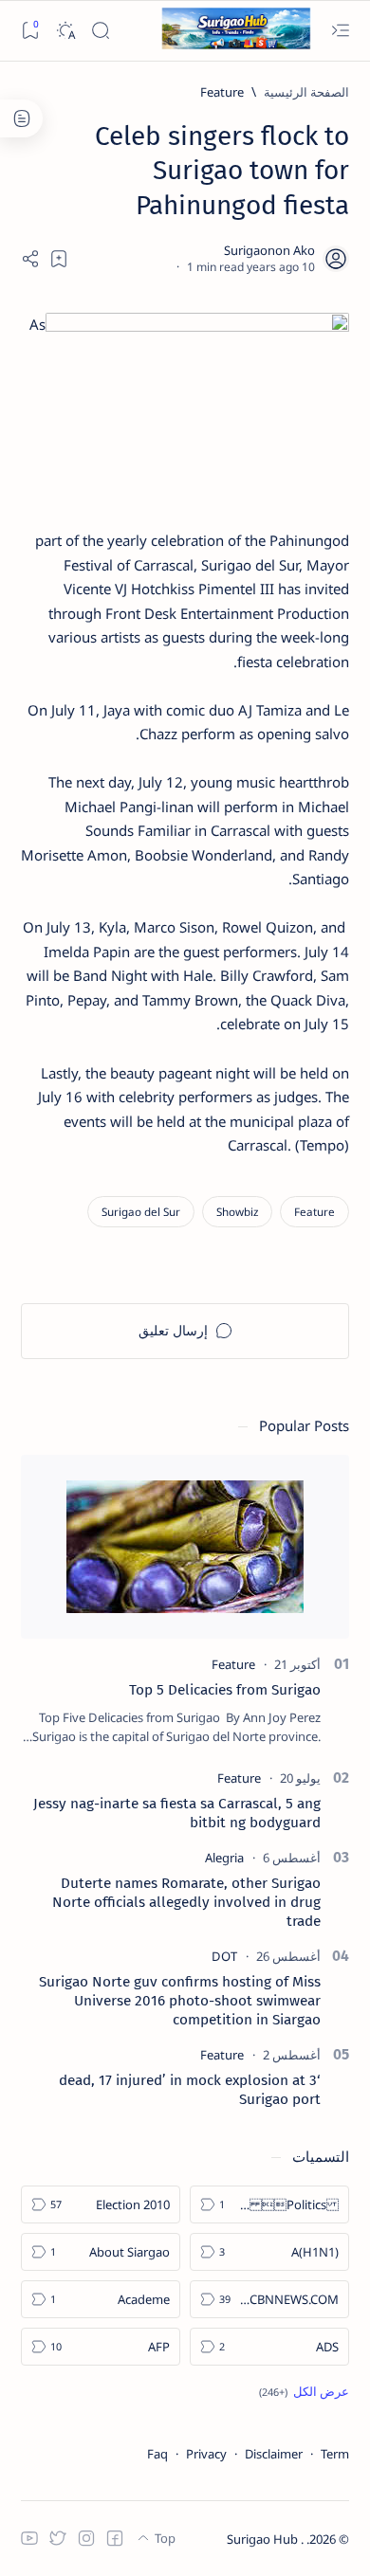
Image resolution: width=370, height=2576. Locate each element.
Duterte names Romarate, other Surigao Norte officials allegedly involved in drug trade (186, 1902)
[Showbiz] (237, 1212)
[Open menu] (340, 31)
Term (335, 2454)
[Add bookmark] (59, 259)
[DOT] (224, 1956)
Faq (157, 2454)
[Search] (100, 31)
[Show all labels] (304, 2391)
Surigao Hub (264, 2539)
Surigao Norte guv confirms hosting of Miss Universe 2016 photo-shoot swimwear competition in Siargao (180, 2001)
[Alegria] (224, 1858)
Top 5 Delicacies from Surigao (225, 1690)
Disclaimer (274, 2454)
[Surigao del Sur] (141, 1212)
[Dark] (65, 31)
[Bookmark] (30, 31)
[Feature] (314, 1212)
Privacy (206, 2454)
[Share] (30, 259)
